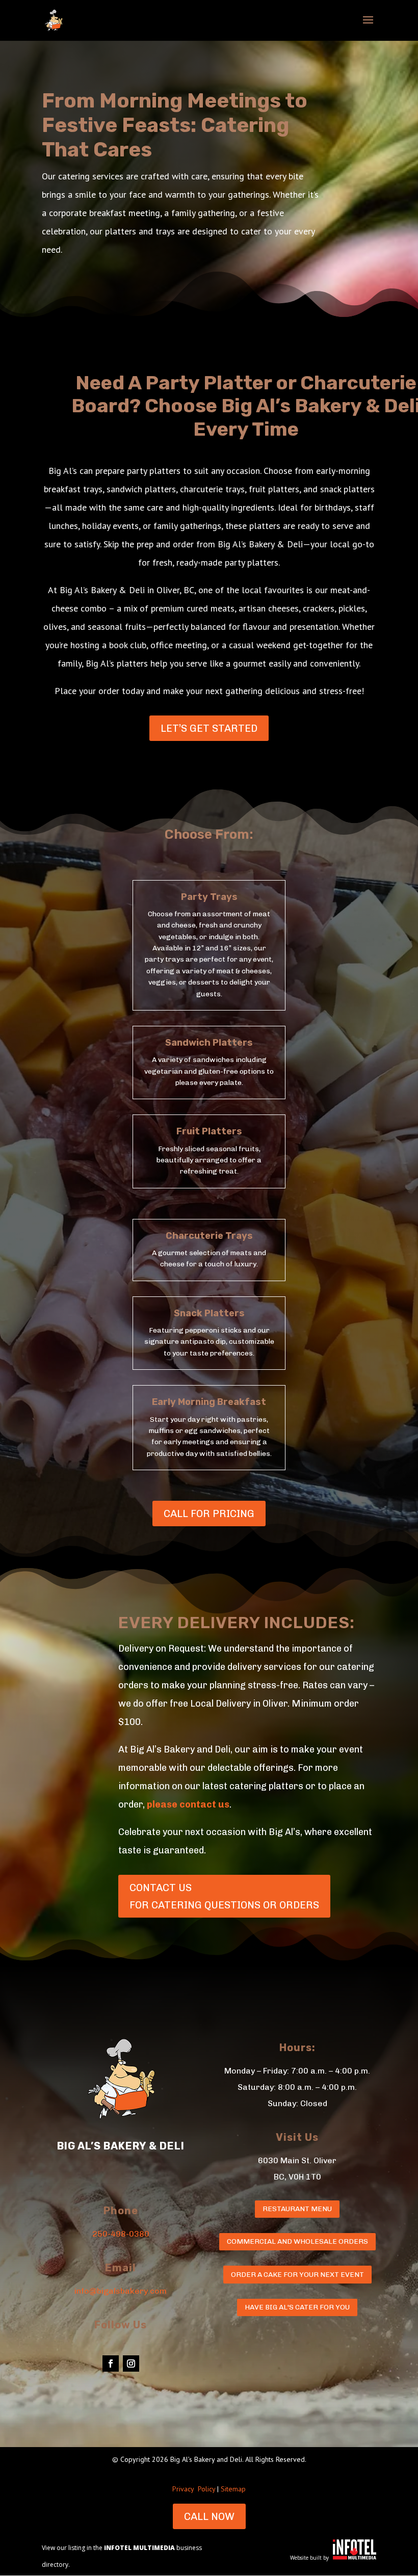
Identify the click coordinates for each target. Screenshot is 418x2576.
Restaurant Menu (297, 2209)
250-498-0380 (121, 2234)
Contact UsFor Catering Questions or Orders (224, 1896)
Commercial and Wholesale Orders (297, 2241)
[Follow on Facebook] (111, 2363)
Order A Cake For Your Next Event (297, 2275)
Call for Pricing (209, 1513)
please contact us (188, 1804)
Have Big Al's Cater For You (297, 2307)
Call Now (209, 2516)
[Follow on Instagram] (131, 2363)
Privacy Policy (194, 2489)
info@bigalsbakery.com (121, 2291)
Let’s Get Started (209, 728)
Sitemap (233, 2489)
